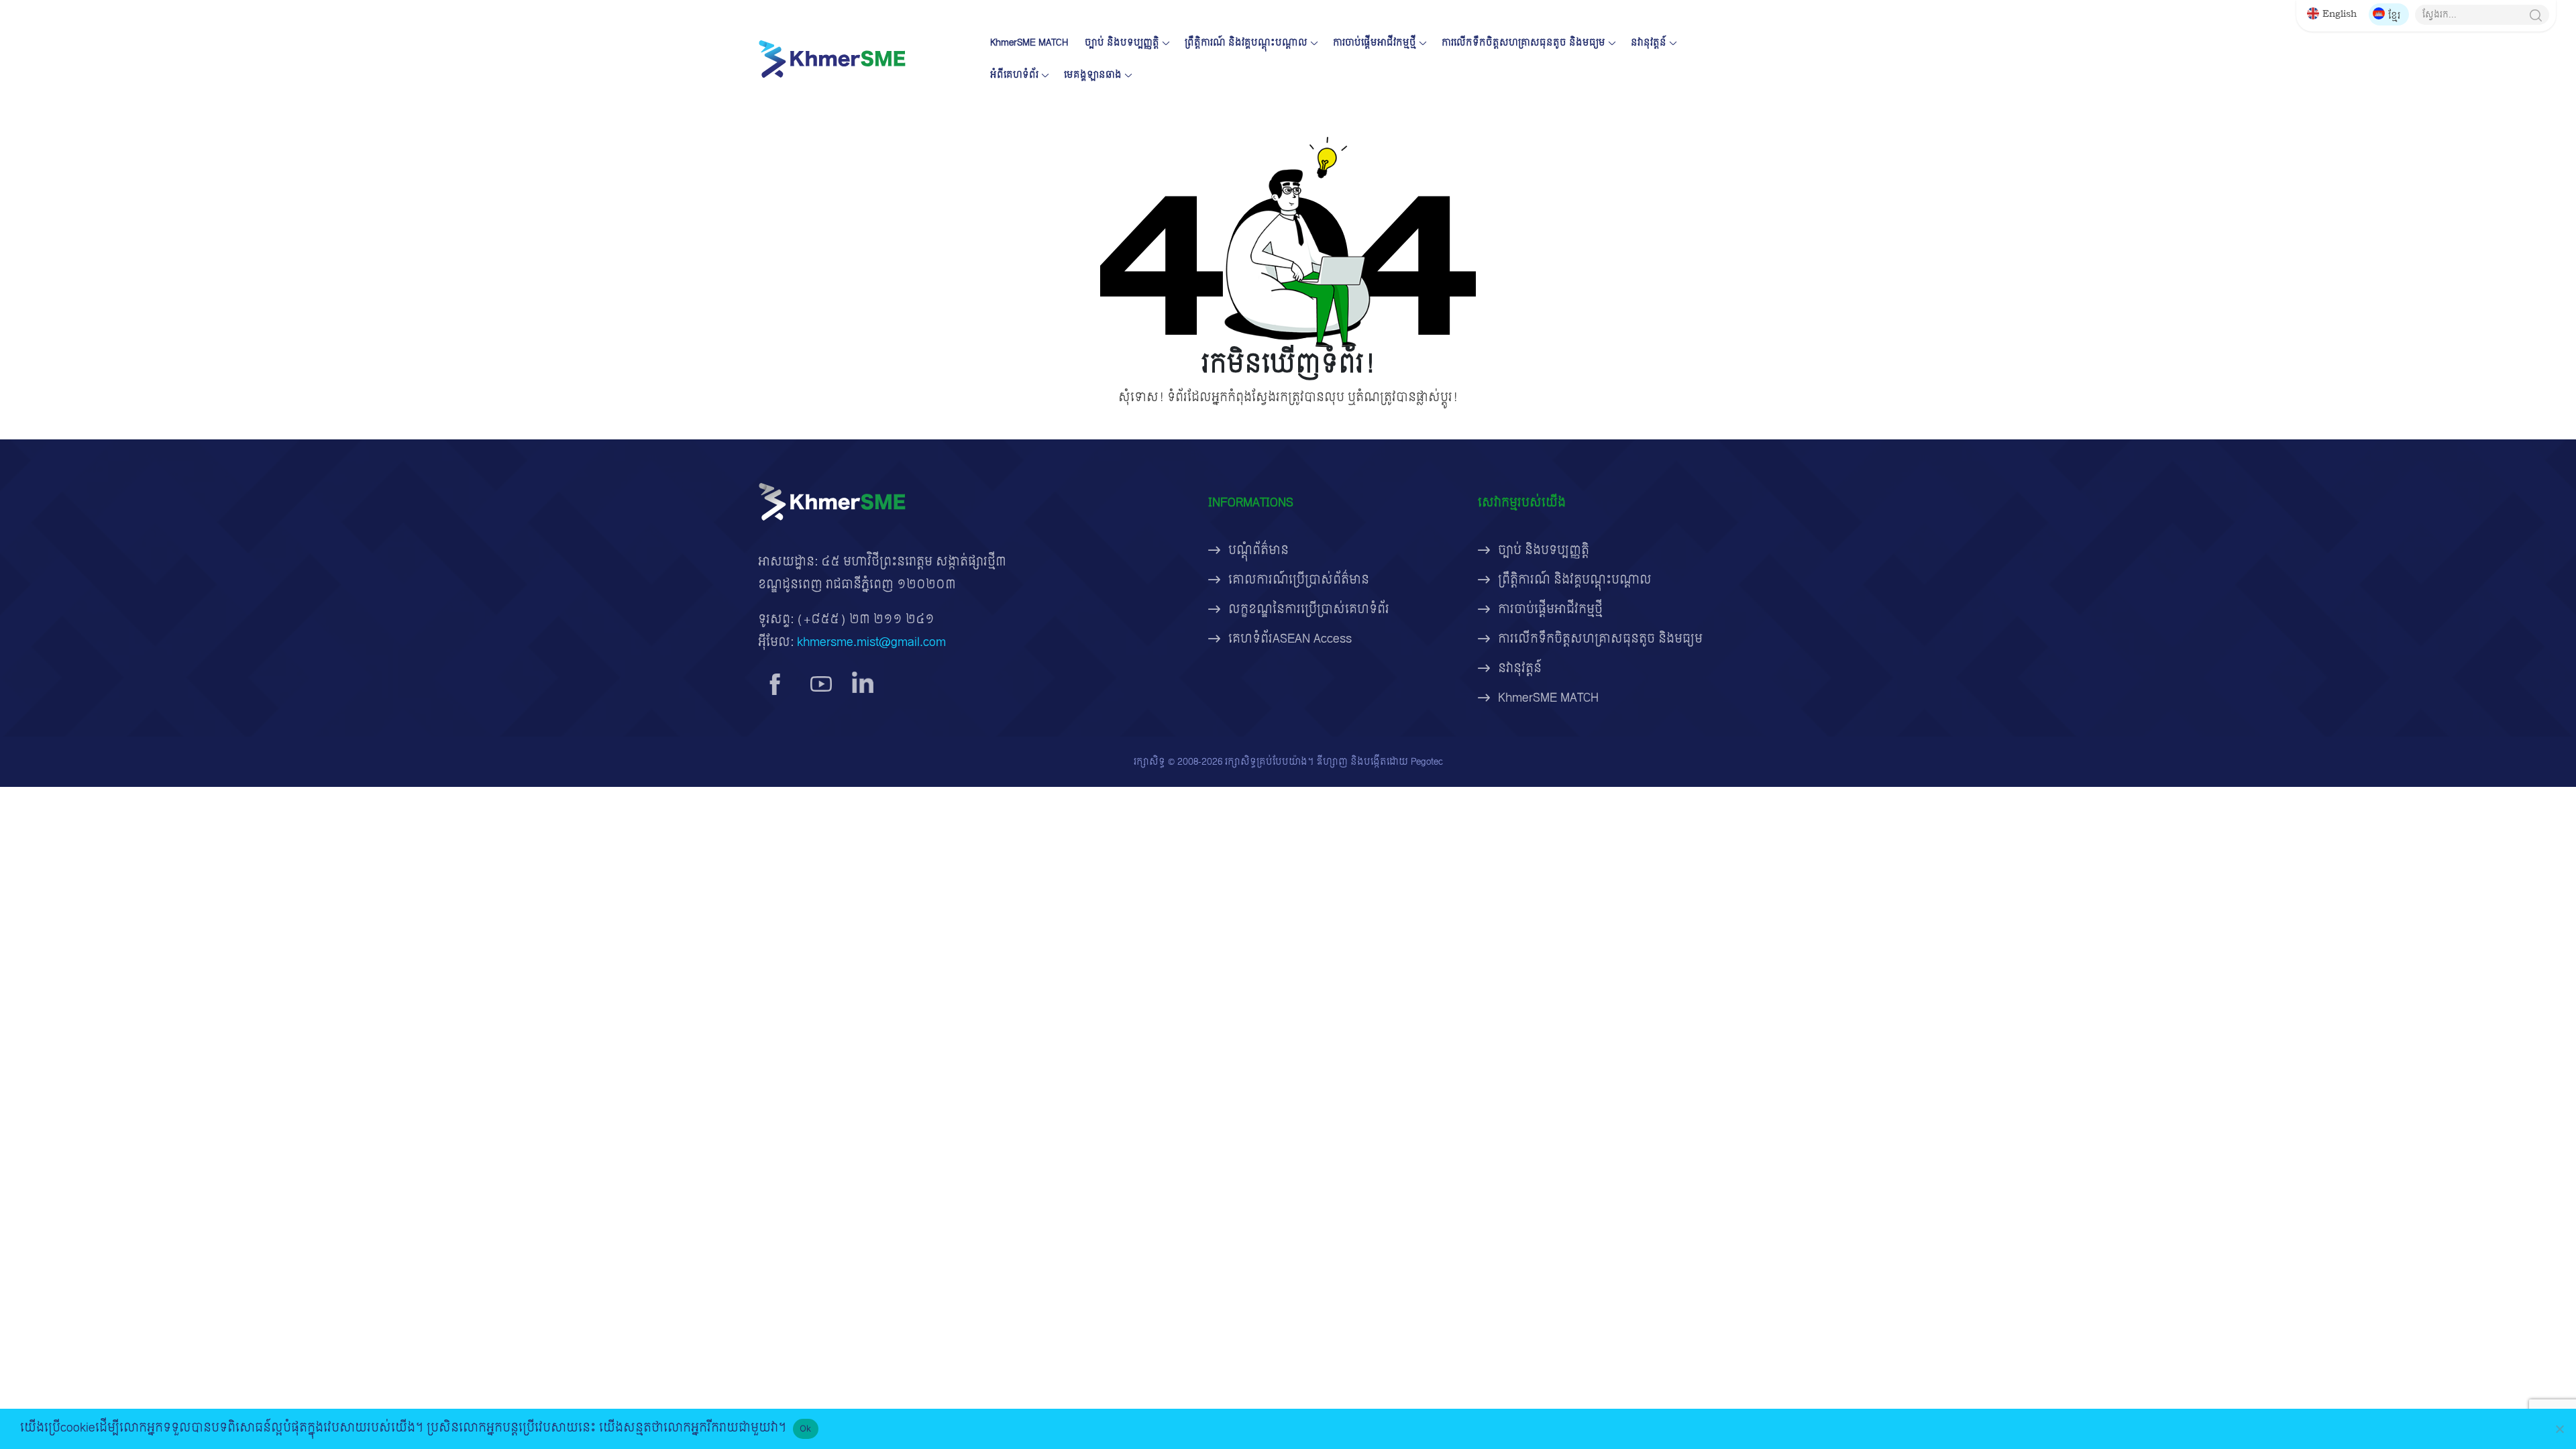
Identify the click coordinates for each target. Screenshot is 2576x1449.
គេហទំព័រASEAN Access (1290, 639)
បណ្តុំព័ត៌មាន (1258, 550)
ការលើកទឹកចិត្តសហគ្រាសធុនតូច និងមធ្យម (1523, 43)
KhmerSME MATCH (1029, 43)
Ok (806, 1428)
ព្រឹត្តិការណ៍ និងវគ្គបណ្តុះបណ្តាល (1246, 43)
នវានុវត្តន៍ (1649, 43)
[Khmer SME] (832, 59)
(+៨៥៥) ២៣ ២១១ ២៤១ (866, 620)
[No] (2559, 1429)
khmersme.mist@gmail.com (871, 642)
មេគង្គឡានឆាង (1093, 75)
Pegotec (1427, 762)
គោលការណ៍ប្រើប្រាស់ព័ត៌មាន (1299, 580)
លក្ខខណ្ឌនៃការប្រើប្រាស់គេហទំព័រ (1309, 609)
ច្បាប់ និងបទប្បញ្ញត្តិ (1122, 43)
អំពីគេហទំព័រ (1014, 75)
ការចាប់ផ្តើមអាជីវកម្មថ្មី (1375, 43)
